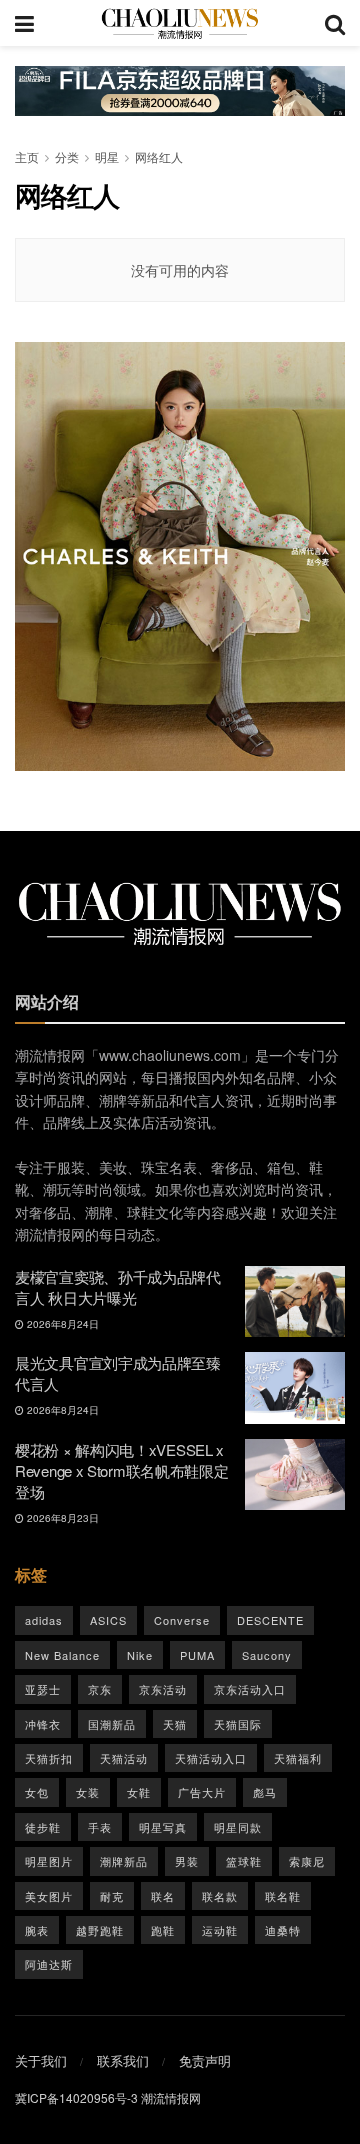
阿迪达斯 (49, 1964)
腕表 (37, 1930)
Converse (182, 1620)
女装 (88, 1792)
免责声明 (205, 2060)
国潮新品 (112, 1724)
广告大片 (202, 1792)
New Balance (62, 1655)
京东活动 (163, 1689)
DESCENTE (270, 1620)
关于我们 (41, 2060)
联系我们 (123, 2060)
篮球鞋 (244, 1861)
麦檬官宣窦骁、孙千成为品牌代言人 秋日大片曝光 (118, 1287)
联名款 (220, 1896)
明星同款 (238, 1827)
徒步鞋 (43, 1827)
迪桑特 (283, 1930)
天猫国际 (238, 1724)
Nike (140, 1655)
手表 (100, 1827)
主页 (27, 156)
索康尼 (307, 1861)
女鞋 (139, 1792)
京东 (100, 1689)
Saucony (267, 1655)
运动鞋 (220, 1930)
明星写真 (163, 1827)
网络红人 (159, 156)
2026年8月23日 (61, 1518)
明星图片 (49, 1861)
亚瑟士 (43, 1689)
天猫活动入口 (211, 1758)
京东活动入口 (250, 1689)
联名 (163, 1896)
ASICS (108, 1620)
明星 (107, 156)
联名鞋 (283, 1896)
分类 (67, 156)
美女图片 (49, 1896)
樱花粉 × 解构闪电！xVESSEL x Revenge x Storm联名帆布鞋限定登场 (121, 1470)
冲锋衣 (43, 1724)
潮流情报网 (171, 2097)
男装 (187, 1861)
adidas (44, 1620)
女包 (37, 1792)
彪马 (265, 1792)
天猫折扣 (49, 1758)
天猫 (175, 1724)
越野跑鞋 (100, 1930)
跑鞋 (163, 1930)
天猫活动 (124, 1758)
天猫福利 (298, 1758)
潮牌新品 (124, 1861)
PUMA (197, 1655)
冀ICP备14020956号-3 (76, 2097)
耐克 (112, 1896)
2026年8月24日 (61, 1324)
